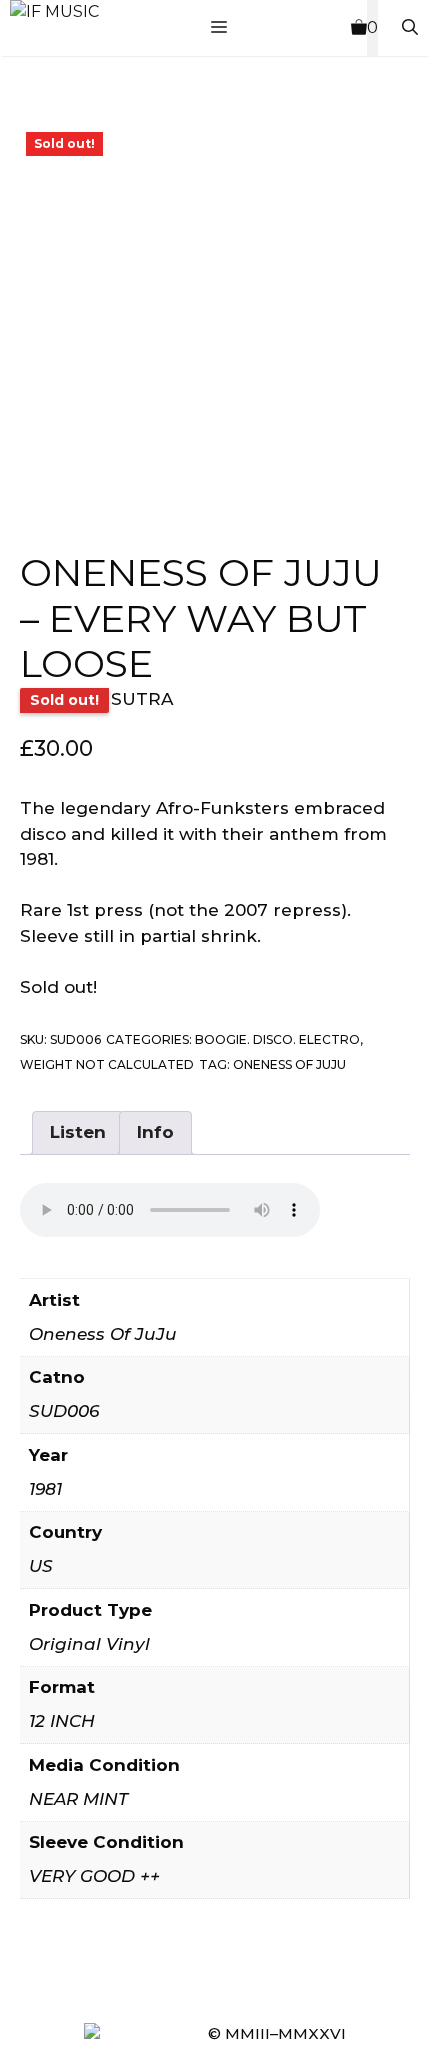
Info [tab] (155, 1132)
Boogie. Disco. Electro (277, 1039)
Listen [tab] (78, 1132)
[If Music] (54, 12)
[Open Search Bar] (410, 28)
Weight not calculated (107, 1064)
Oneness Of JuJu (289, 1064)
